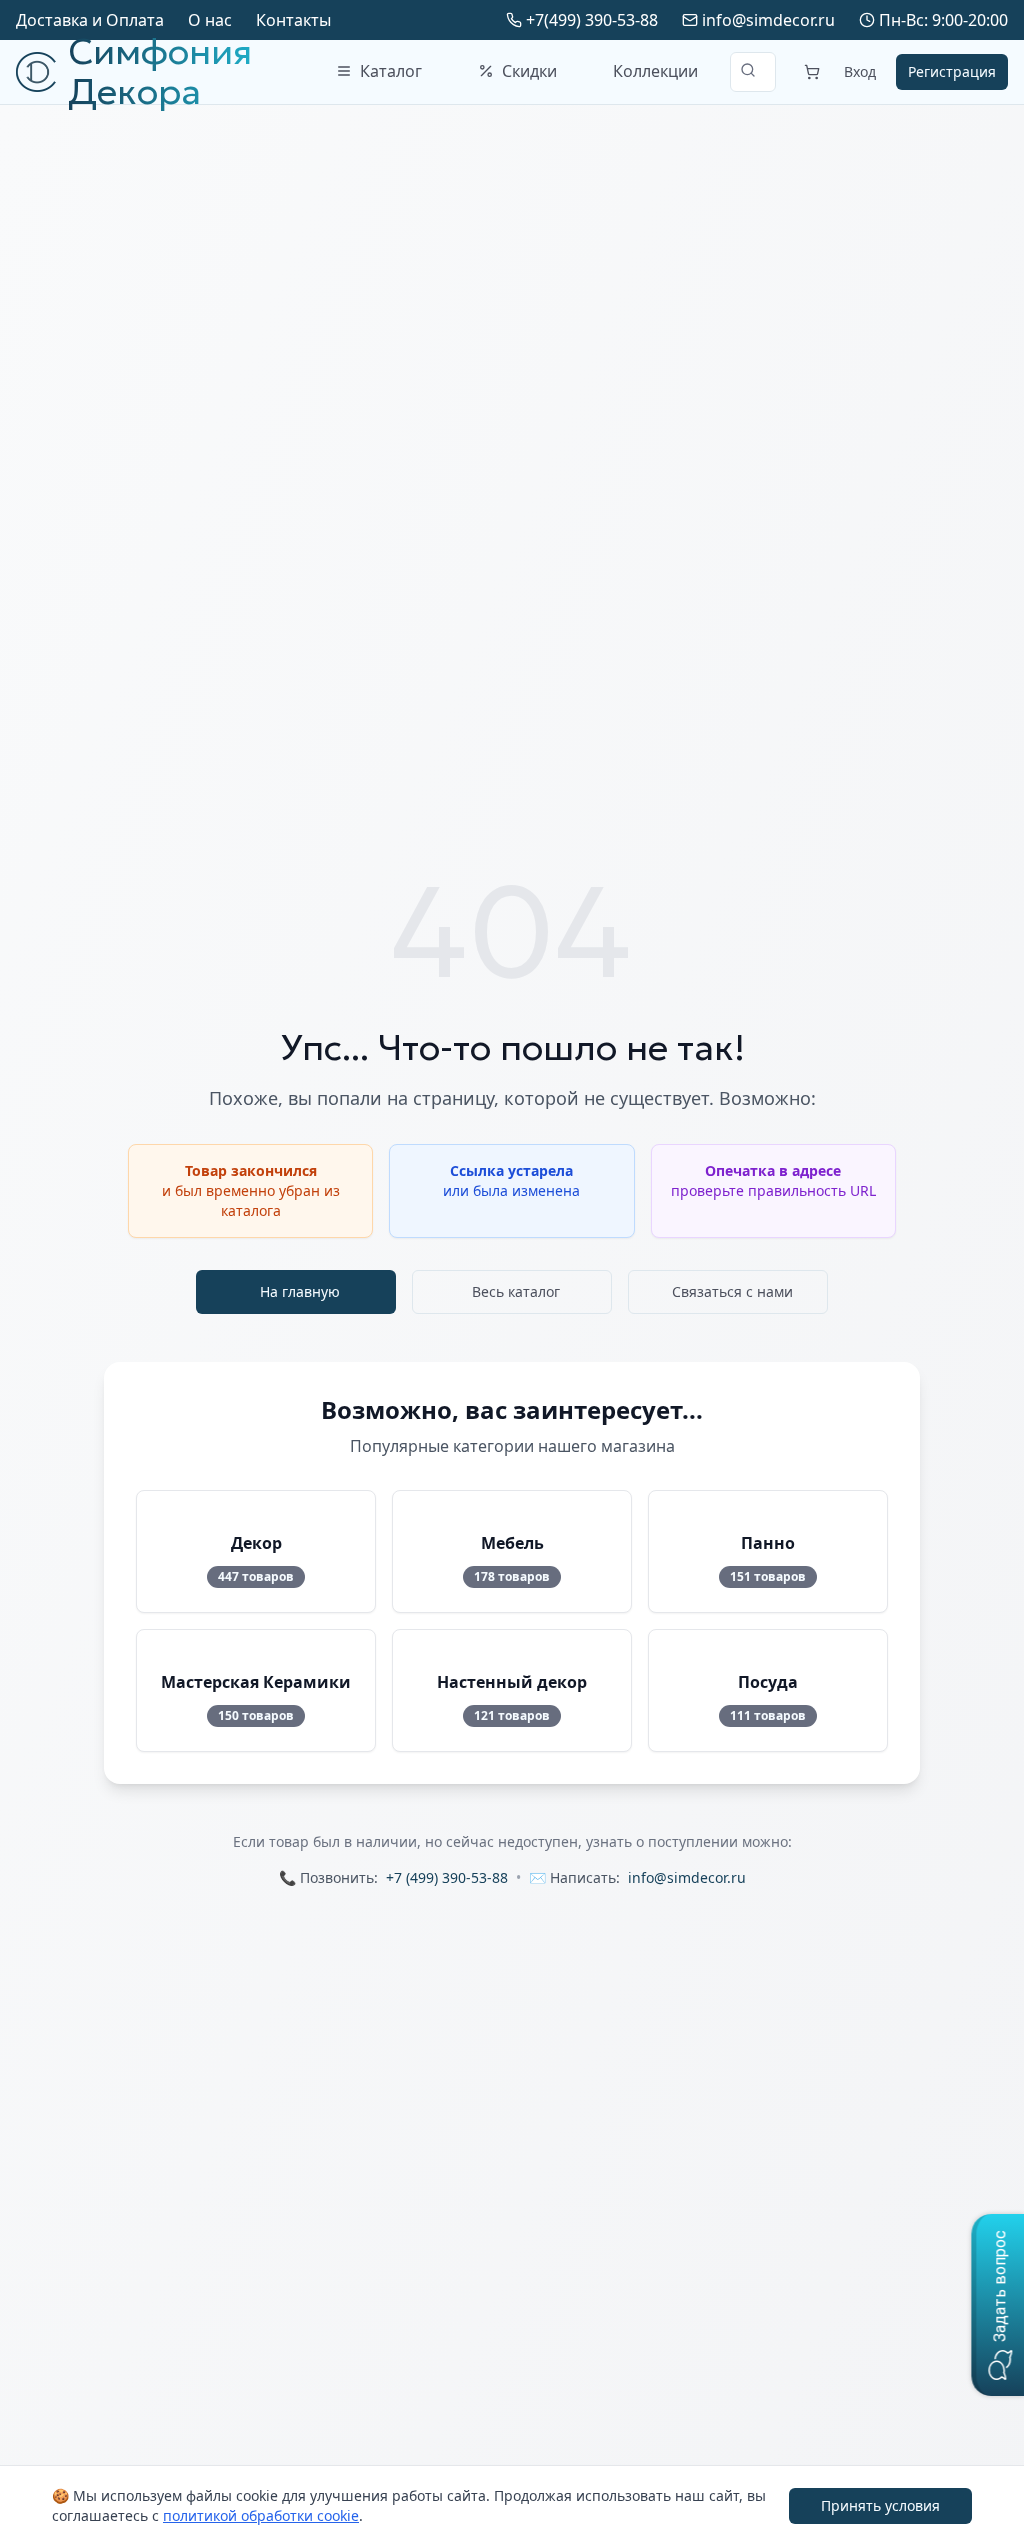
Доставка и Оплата (90, 20)
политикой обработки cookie (261, 2515)
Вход (860, 71)
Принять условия (880, 2505)
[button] (997, 2305)
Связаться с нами (732, 1291)
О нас (210, 20)
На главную (300, 1291)
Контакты (293, 20)
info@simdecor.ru (768, 20)
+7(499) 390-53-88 (592, 20)
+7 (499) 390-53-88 (447, 1877)
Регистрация (952, 71)
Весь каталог (516, 1291)
